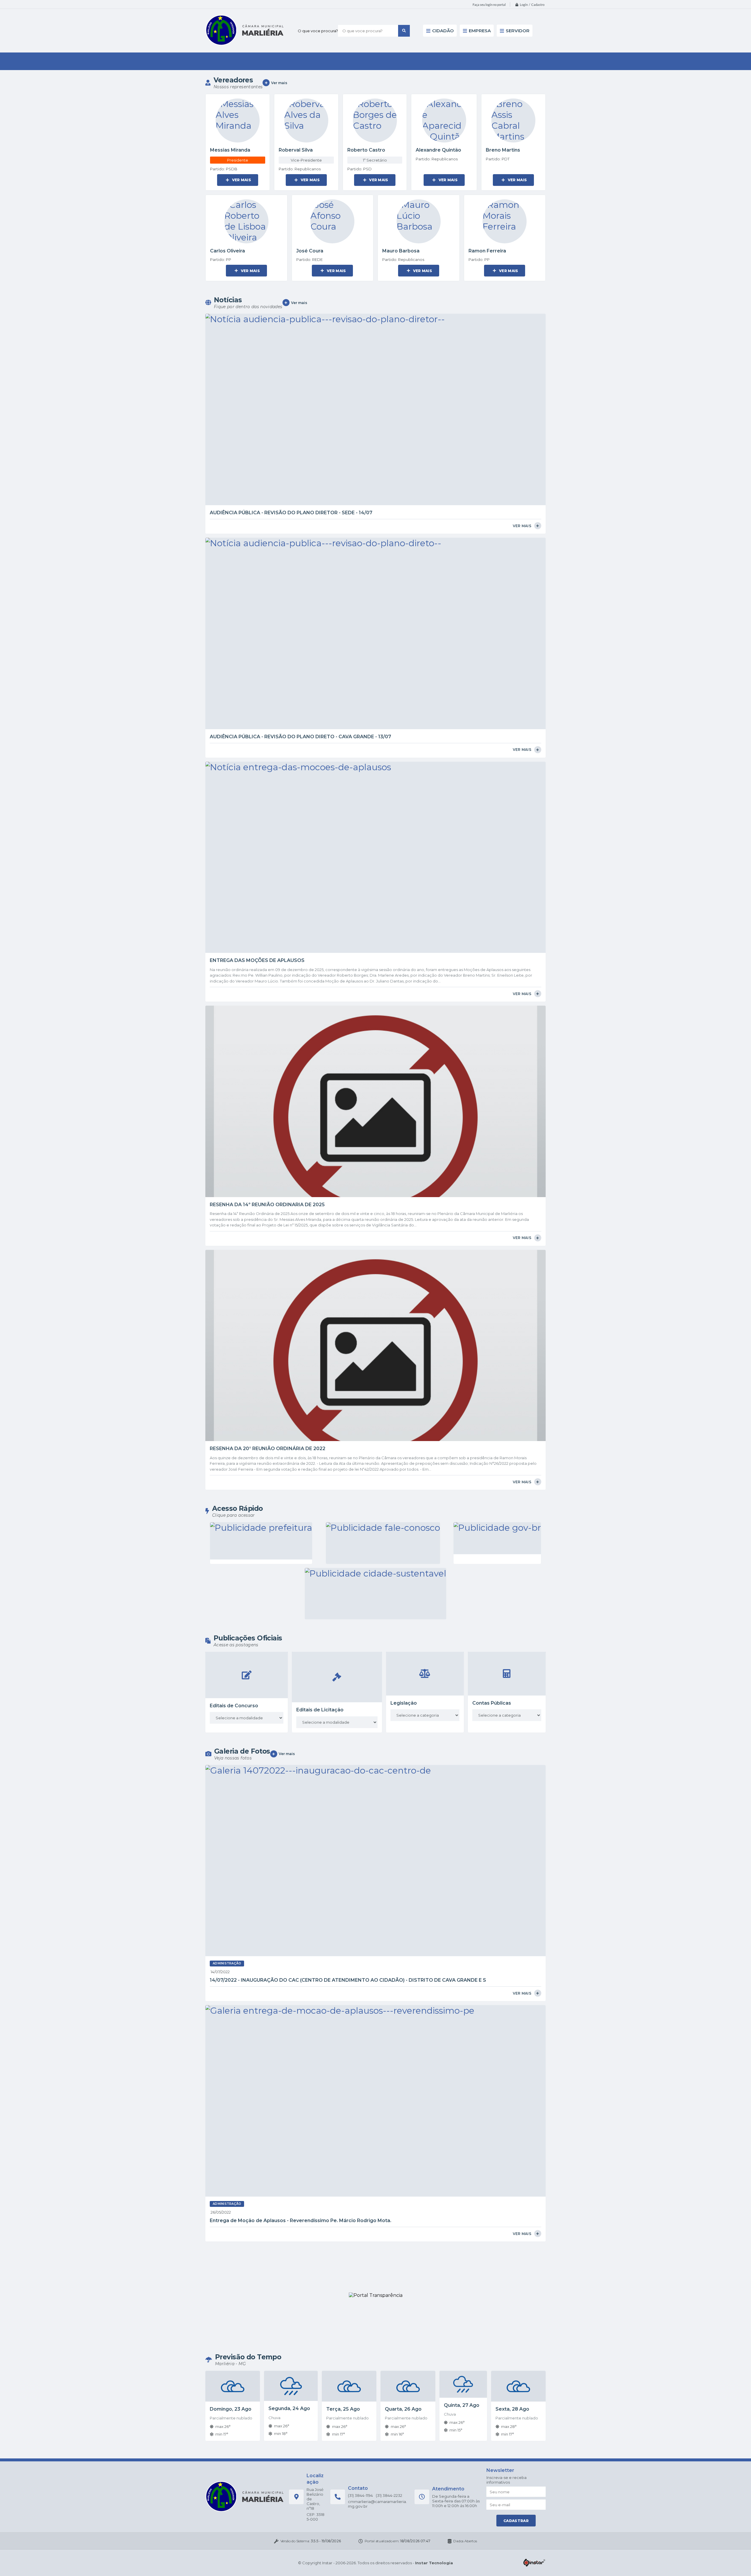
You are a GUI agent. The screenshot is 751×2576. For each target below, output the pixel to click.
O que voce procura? (318, 31)
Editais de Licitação (320, 1710)
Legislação (404, 1703)
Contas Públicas (492, 1703)
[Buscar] (404, 31)
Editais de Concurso (234, 1706)
